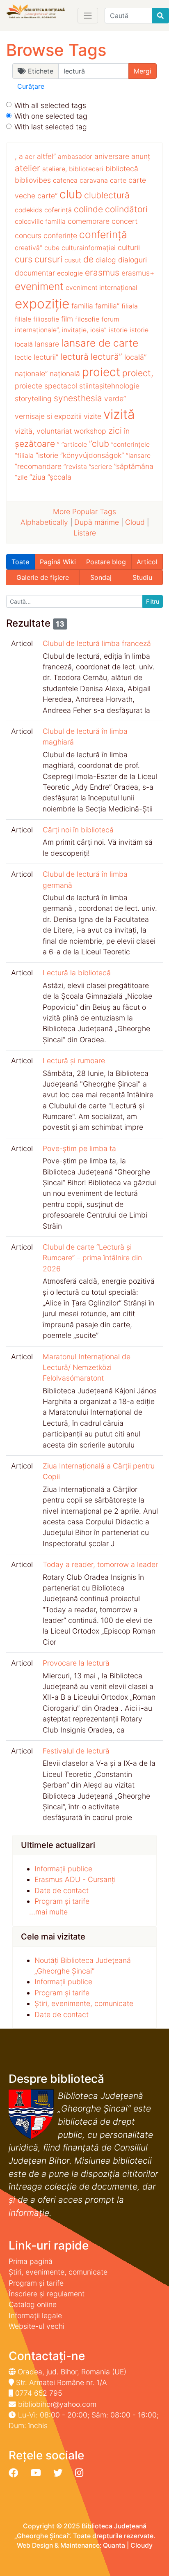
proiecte (29, 386)
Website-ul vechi (37, 2326)
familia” (107, 306)
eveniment (39, 286)
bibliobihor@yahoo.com (57, 2404)
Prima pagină (31, 2261)
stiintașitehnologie (109, 386)
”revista (75, 467)
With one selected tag (51, 116)
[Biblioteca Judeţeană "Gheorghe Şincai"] (35, 12)
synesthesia (78, 398)
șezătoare (35, 444)
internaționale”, (37, 330)
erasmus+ (138, 273)
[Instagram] (79, 2473)
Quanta (114, 2545)
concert (124, 221)
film (67, 319)
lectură (74, 357)
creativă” (29, 248)
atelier (27, 168)
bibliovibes (33, 180)
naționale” (31, 373)
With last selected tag (51, 127)
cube (52, 248)
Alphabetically (44, 522)
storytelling (33, 399)
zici (115, 431)
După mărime (97, 522)
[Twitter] (58, 2473)
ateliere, (55, 169)
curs (24, 259)
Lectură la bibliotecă (77, 973)
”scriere (100, 467)
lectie (23, 357)
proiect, (138, 373)
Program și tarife (62, 1901)
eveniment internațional (102, 288)
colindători (126, 209)
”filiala (24, 456)
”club (99, 444)
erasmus (102, 272)
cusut (73, 260)
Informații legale (35, 2315)
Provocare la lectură (76, 1663)
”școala (59, 477)
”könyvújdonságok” (92, 455)
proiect (101, 372)
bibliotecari (86, 169)
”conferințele (130, 445)
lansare (47, 344)
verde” (115, 399)
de (88, 259)
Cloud (135, 522)
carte (118, 180)
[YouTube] (36, 2473)
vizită (119, 414)
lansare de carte (100, 343)
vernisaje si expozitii (48, 416)
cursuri (48, 259)
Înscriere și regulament (47, 2294)
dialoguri (132, 260)
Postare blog (106, 562)
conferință (103, 234)
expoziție (42, 304)
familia (82, 306)
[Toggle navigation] (88, 16)
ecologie (70, 273)
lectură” (106, 357)
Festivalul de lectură (76, 1751)
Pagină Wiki (58, 562)
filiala (130, 306)
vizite (92, 416)
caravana (94, 180)
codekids (29, 210)
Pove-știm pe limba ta (79, 1148)
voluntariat (54, 431)
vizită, (25, 431)
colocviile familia (40, 222)
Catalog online (33, 2304)
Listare (85, 533)
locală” (135, 357)
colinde (88, 209)
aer (30, 157)
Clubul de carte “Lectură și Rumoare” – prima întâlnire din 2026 (92, 1258)
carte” (47, 196)
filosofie (87, 319)
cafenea (65, 180)
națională (65, 373)
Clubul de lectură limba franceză (97, 643)
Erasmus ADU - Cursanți (75, 1879)
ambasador (75, 157)
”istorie (47, 455)
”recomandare (38, 466)
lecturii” (46, 357)
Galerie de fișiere (43, 577)
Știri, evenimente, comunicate (84, 2003)
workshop (90, 431)
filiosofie (46, 319)
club (71, 194)
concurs (28, 236)
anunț (141, 156)
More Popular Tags (84, 511)
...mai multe (48, 1912)
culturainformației (89, 248)
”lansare (138, 456)
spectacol (61, 386)
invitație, (75, 330)
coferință (58, 210)
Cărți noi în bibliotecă (78, 830)
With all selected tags (50, 105)
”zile (21, 477)
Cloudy (142, 2545)
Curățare (31, 86)
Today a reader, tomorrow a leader (100, 1564)
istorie (118, 330)
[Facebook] (13, 2473)
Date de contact (62, 1890)
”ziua (38, 477)
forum (110, 319)
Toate (20, 562)
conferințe (60, 236)
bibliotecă (122, 169)
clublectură (107, 195)
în (127, 431)
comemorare (89, 221)
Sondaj (101, 577)
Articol (147, 562)
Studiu (142, 577)
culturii (129, 247)
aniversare (112, 156)
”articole (74, 445)
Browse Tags (56, 50)
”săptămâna (134, 466)
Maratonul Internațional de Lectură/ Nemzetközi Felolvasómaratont (87, 1367)
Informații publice (63, 1869)
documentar (35, 273)
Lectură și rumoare (74, 1061)
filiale (23, 319)
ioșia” (98, 330)
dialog (106, 260)
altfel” (46, 156)
